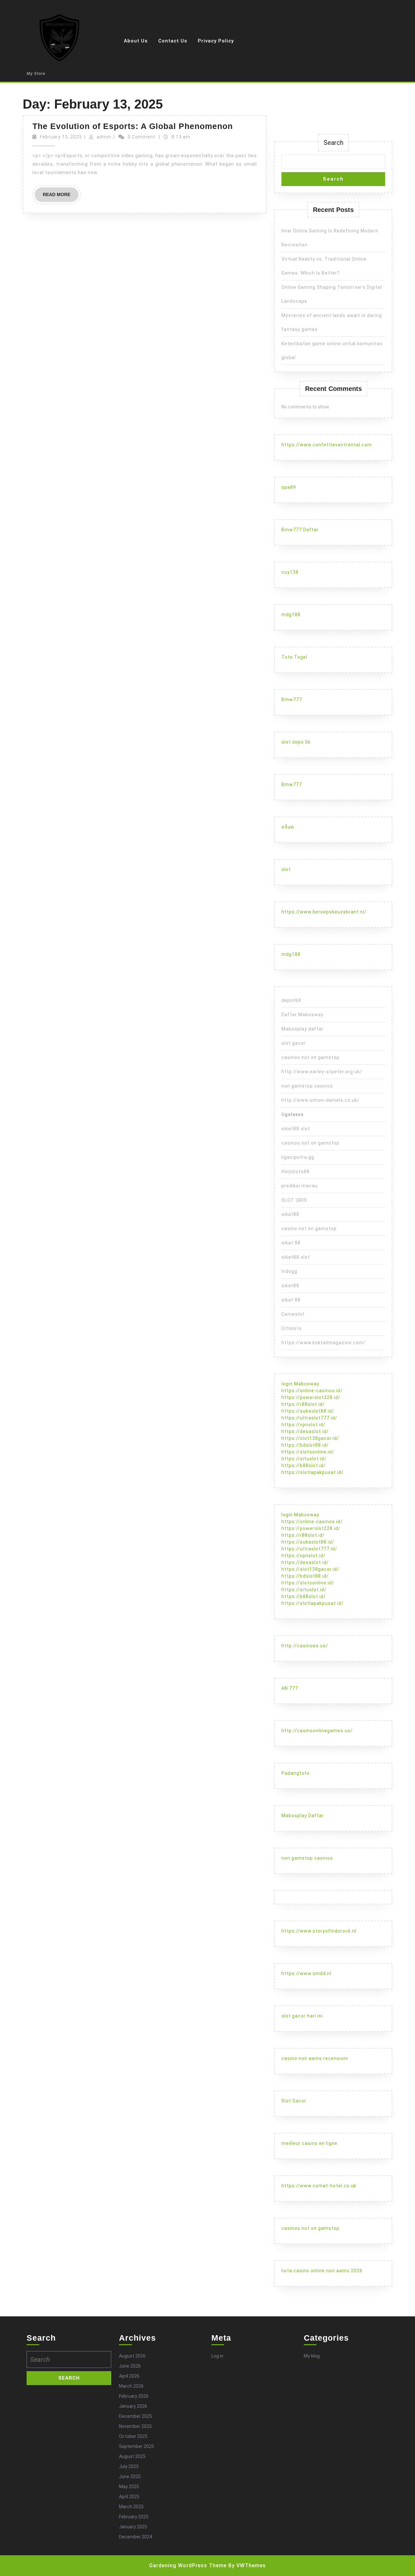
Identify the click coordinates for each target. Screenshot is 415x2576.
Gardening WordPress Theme (188, 2565)
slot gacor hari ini (302, 2016)
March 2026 (131, 2386)
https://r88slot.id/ (303, 1404)
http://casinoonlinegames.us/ (317, 1731)
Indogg (289, 1271)
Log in (217, 2356)
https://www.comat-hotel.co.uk (319, 2186)
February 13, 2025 (61, 137)
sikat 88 (291, 1243)
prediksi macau (300, 1186)
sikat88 (290, 1214)
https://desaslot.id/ (305, 1431)
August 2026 (132, 2356)
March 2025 (131, 2507)
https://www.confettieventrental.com (327, 445)
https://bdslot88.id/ (305, 1445)
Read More (61, 197)
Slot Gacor (294, 2101)
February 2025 (134, 2517)
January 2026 (133, 2406)
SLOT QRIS (294, 1200)
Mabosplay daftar (302, 1029)
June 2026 (130, 2366)
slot (286, 869)
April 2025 (129, 2497)
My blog (312, 2356)
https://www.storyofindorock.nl (319, 1931)
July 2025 (129, 2466)
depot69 (291, 1000)
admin (104, 137)
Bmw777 (292, 700)
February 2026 (134, 2396)
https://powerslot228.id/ (311, 1397)
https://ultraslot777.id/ (309, 1418)
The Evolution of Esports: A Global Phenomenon (133, 126)
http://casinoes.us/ (305, 1646)
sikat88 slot (296, 1129)
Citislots (292, 1328)
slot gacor (294, 1043)
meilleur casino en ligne (309, 2143)
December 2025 (136, 2416)
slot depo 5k (296, 742)
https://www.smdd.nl (306, 1973)
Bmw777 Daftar (300, 530)
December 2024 (136, 2537)
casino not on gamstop (309, 1229)
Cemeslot (293, 1314)
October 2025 (133, 2436)
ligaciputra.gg (298, 1157)
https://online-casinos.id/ (312, 1391)
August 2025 (132, 2456)
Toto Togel (294, 657)
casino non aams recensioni (315, 2058)
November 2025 (135, 2426)
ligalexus (293, 1114)
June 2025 (130, 2476)
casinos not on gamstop (310, 1057)
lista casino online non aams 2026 (322, 2271)
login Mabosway (300, 1384)
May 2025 (129, 2487)
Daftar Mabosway (302, 1015)
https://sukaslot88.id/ (308, 1411)
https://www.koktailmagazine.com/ (324, 1343)
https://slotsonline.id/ (308, 1452)
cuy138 (290, 572)
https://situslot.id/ (304, 1459)
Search (333, 143)
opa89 (289, 487)
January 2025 (133, 2527)
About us (136, 41)
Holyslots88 (296, 1171)
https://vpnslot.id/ (303, 1425)
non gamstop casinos (307, 1086)
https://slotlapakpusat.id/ (313, 1472)
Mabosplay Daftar (303, 1816)
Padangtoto (296, 1773)
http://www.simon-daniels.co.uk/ (320, 1100)
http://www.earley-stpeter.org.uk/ (322, 1072)
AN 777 (290, 1688)
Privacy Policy (216, 41)
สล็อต (288, 827)
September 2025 (136, 2446)
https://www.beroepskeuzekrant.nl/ (324, 912)
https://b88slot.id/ (304, 1465)
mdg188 (291, 615)
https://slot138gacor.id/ (310, 1438)
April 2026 (129, 2376)
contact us (173, 41)
